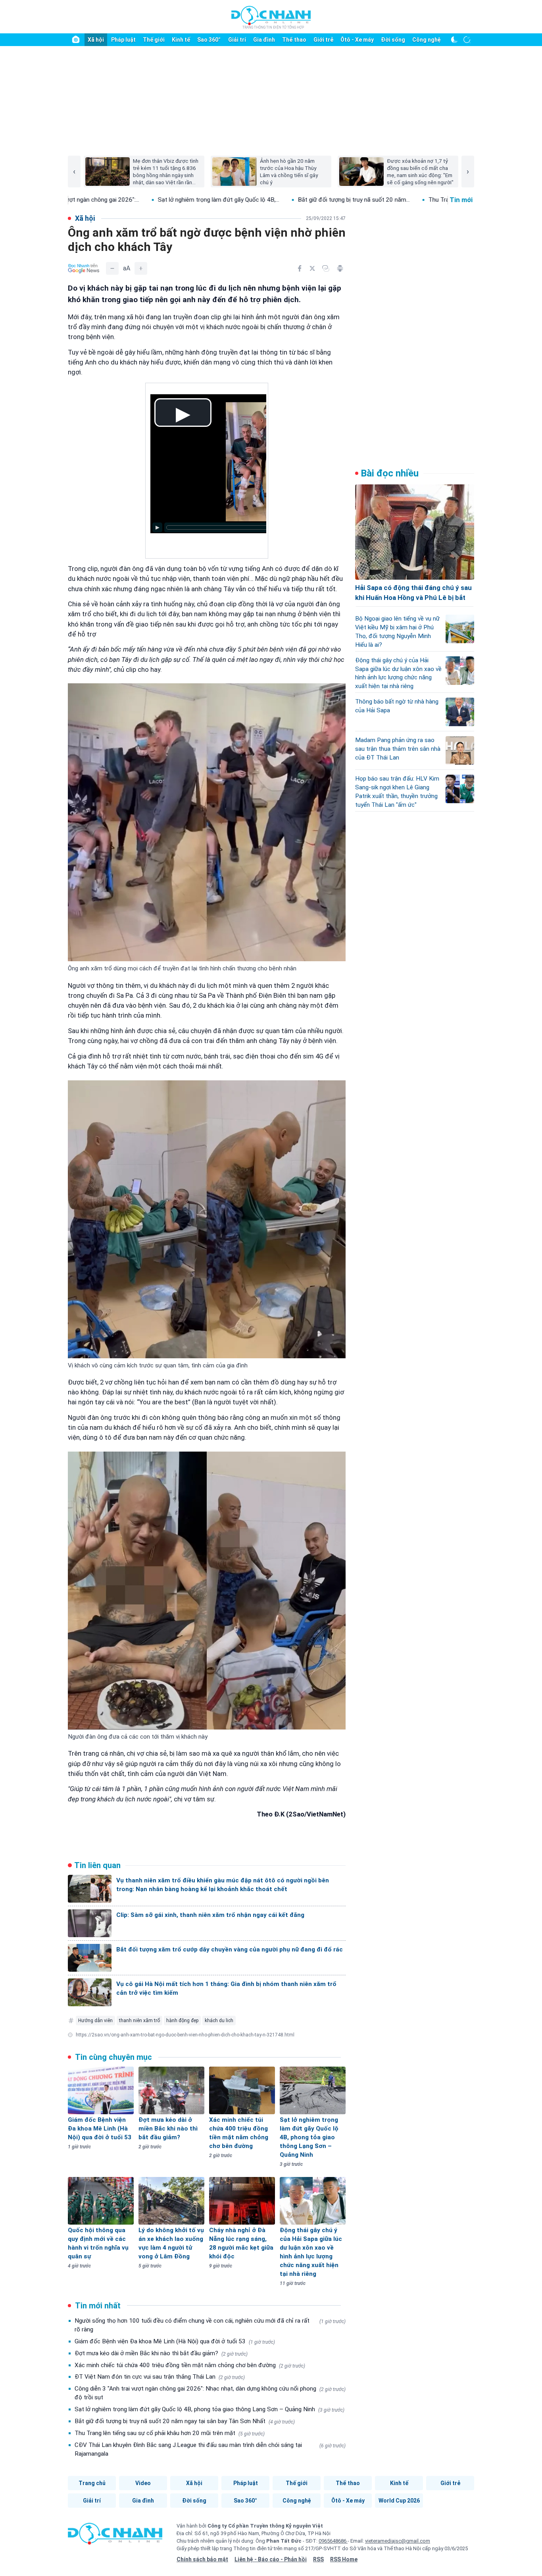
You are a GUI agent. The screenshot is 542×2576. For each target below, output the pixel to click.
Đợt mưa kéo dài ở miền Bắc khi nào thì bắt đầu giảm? (161, 2353)
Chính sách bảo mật (202, 2559)
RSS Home (344, 2559)
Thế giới (154, 40)
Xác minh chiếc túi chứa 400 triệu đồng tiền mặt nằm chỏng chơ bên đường (190, 2365)
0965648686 (333, 2541)
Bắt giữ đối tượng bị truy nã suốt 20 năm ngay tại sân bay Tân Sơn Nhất (185, 2421)
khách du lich (219, 2021)
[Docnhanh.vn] (115, 2536)
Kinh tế (181, 40)
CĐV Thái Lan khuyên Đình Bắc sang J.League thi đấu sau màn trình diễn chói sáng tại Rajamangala (210, 2449)
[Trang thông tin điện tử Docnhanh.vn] (271, 17)
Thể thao (294, 40)
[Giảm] (112, 268)
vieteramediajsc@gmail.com (398, 2541)
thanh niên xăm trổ (139, 2021)
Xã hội (96, 40)
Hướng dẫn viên (95, 2021)
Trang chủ (92, 2483)
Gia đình (264, 40)
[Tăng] (141, 268)
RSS (318, 2559)
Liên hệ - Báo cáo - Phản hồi (271, 2559)
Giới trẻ (323, 40)
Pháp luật (123, 40)
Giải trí (237, 40)
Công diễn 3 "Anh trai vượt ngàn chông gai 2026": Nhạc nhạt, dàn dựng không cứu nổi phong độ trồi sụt (210, 2393)
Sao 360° (209, 40)
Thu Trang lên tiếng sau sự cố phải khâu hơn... (387, 200)
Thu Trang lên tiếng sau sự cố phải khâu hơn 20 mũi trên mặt (170, 2433)
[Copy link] (326, 268)
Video (143, 2483)
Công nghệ (427, 40)
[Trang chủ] (76, 40)
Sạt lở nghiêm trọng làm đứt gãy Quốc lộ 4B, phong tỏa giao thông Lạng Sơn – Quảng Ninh (209, 2409)
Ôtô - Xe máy (357, 40)
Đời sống (393, 40)
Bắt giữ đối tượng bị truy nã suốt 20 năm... (253, 200)
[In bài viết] (340, 268)
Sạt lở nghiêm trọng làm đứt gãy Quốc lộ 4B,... (117, 200)
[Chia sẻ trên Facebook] (300, 268)
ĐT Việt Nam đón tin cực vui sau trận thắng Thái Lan (160, 2377)
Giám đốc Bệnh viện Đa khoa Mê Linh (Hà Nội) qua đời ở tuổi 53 (175, 2341)
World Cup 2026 (399, 2501)
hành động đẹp (182, 2021)
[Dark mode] (454, 40)
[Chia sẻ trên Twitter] (312, 268)
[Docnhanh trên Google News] (84, 268)
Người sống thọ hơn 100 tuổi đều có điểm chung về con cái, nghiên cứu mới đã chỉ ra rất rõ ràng (210, 2325)
